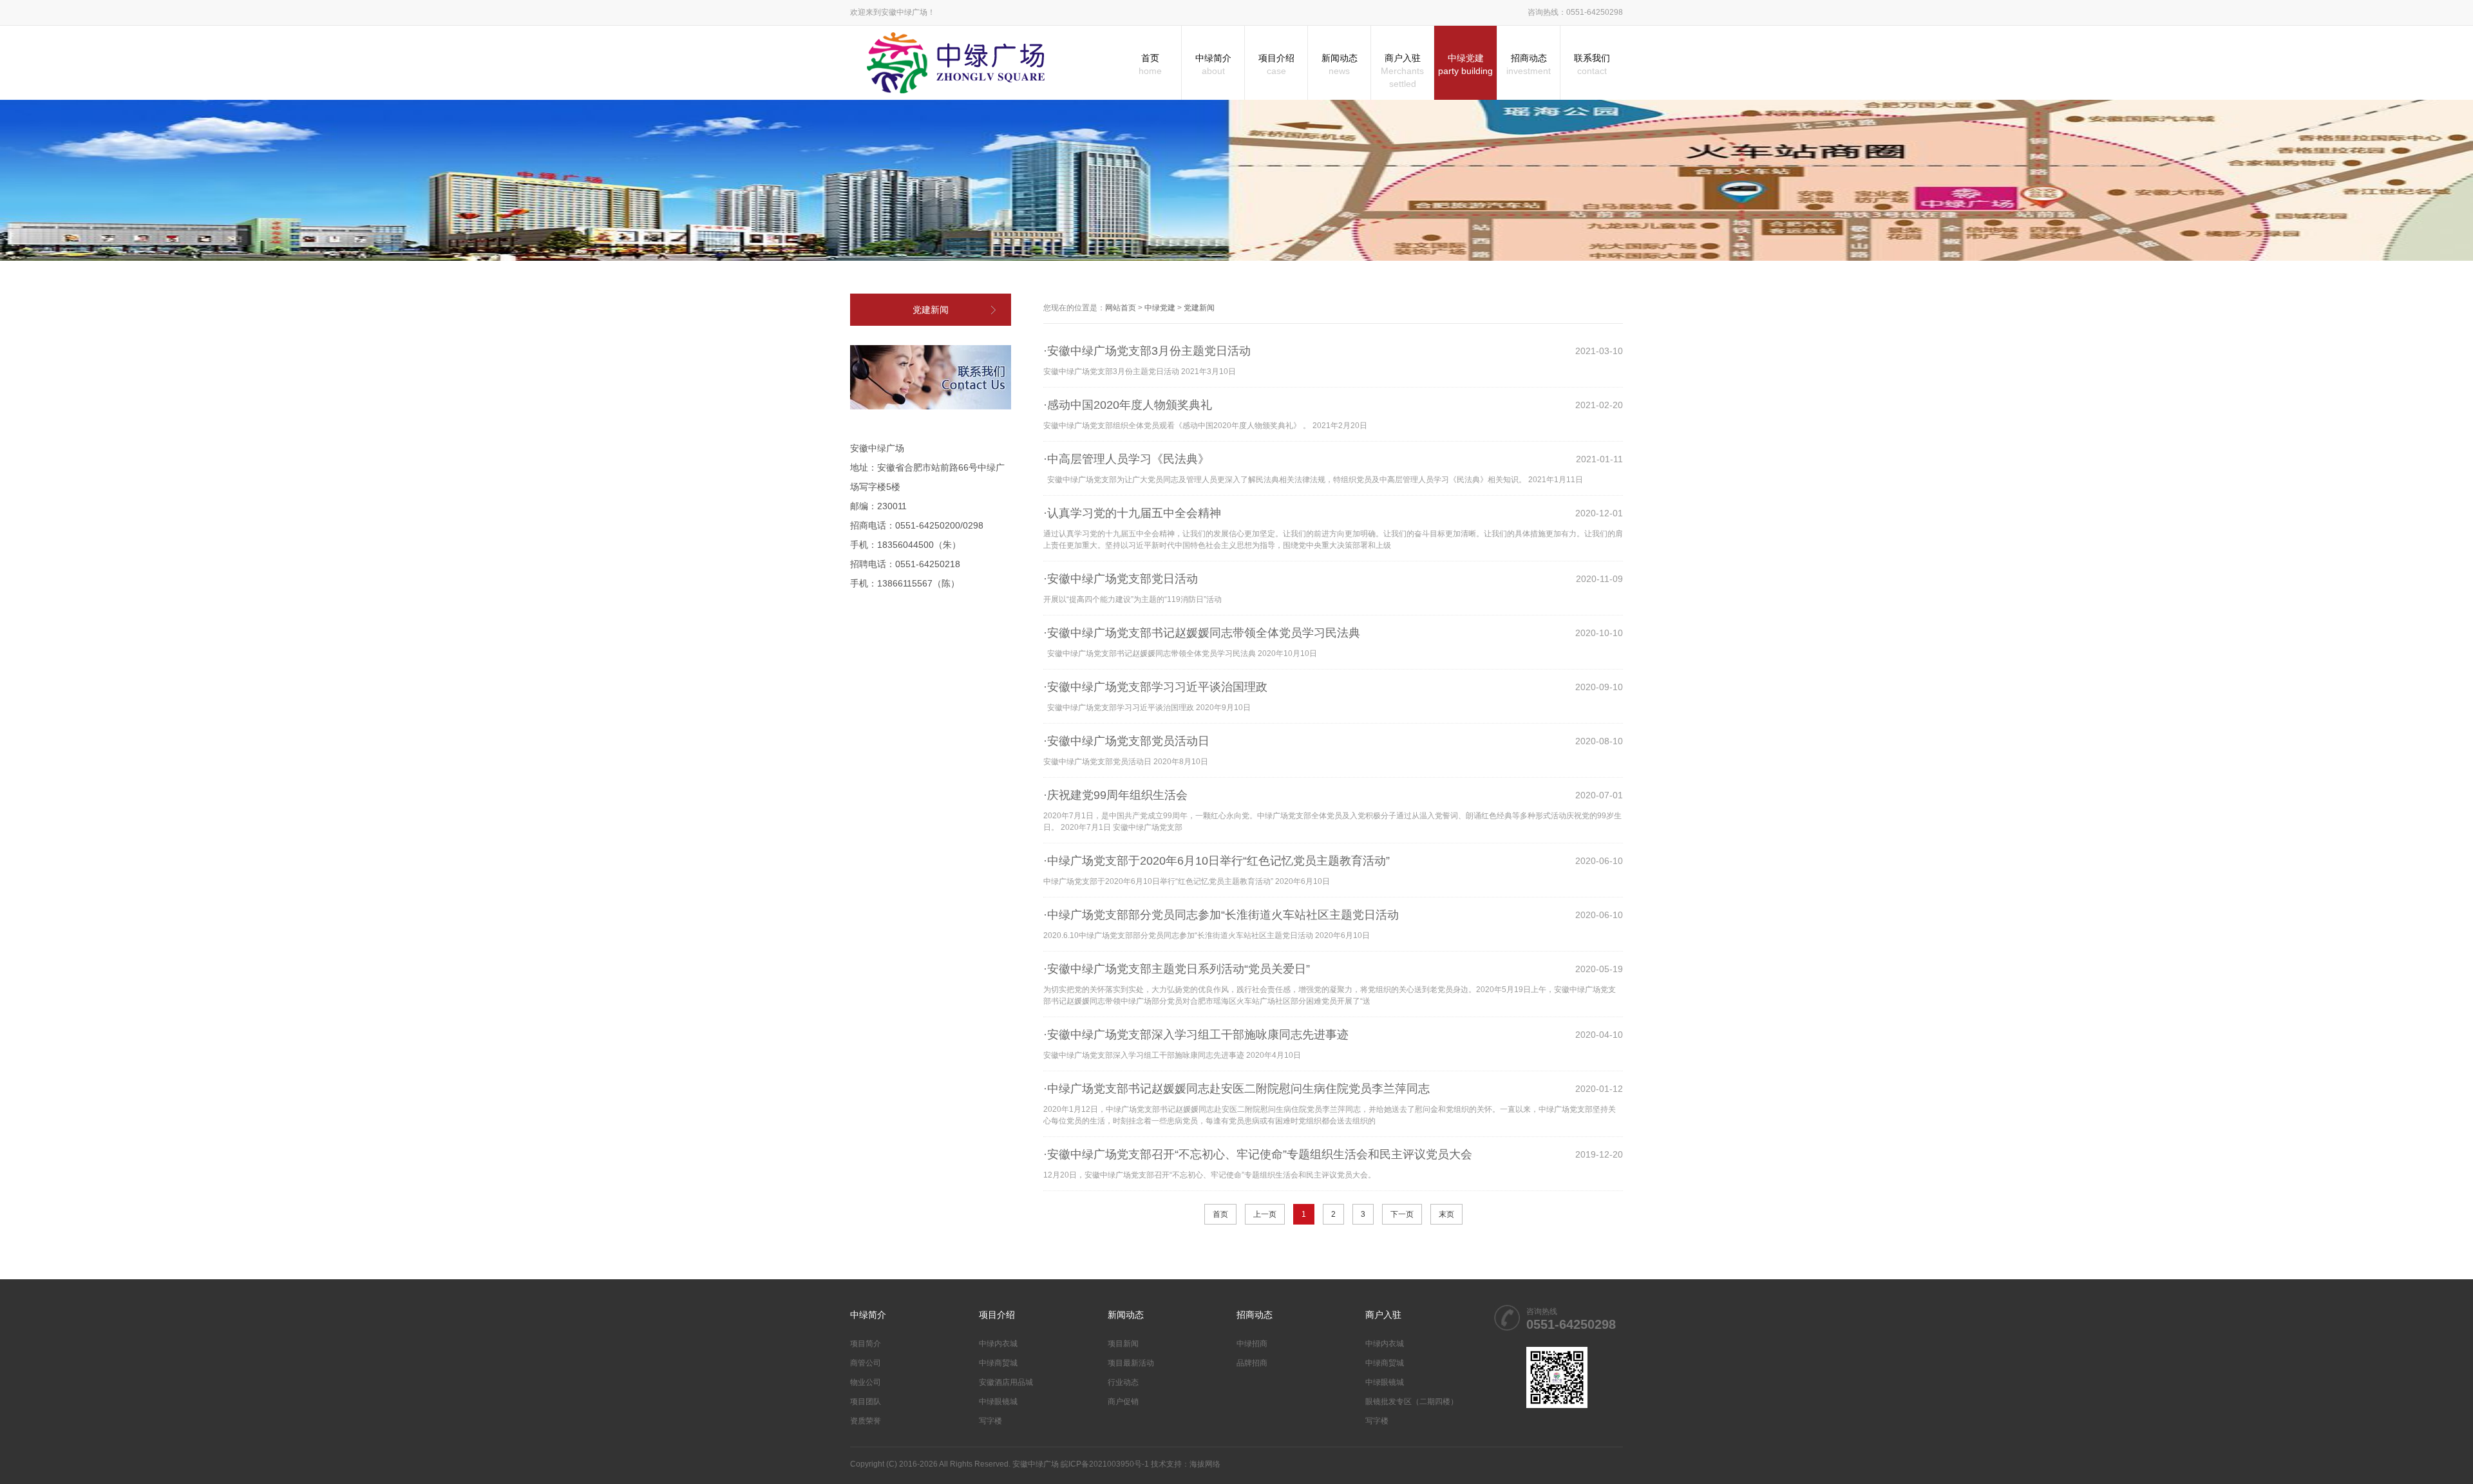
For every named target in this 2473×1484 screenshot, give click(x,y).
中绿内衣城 (998, 1344)
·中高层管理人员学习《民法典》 (1126, 459)
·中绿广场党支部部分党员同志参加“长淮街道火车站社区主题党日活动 (1221, 915)
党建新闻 (931, 310)
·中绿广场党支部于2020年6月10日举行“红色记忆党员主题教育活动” (1217, 861)
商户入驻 (1402, 71)
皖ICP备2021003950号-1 (1105, 1464)
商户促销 (1123, 1402)
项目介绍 (1276, 64)
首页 (1150, 64)
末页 (1446, 1214)
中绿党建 (1465, 64)
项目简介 (866, 1344)
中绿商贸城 (998, 1363)
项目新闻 (1123, 1344)
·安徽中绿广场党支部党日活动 (1121, 579)
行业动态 (1123, 1382)
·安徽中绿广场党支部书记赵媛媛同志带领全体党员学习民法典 (1202, 633)
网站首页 (1121, 308)
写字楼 (990, 1421)
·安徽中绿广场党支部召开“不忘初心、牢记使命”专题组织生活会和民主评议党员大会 (1258, 1154)
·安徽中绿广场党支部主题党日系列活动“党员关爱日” (1177, 969)
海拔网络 (1205, 1464)
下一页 (1402, 1214)
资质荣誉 (866, 1421)
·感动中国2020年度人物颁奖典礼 (1128, 405)
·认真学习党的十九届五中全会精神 (1132, 513)
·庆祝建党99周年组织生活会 (1115, 795)
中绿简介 (1213, 64)
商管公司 (866, 1363)
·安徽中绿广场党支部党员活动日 (1126, 741)
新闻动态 (1340, 64)
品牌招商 (1252, 1363)
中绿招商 (1252, 1344)
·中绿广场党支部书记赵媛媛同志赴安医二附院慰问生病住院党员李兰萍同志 (1236, 1089)
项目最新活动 (1131, 1363)
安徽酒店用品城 (1006, 1382)
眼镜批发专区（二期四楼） (1412, 1402)
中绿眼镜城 (998, 1402)
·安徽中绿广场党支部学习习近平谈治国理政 (1155, 687)
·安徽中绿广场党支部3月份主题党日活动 (1147, 351)
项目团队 (866, 1402)
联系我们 (1592, 64)
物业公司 (866, 1382)
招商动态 (1529, 64)
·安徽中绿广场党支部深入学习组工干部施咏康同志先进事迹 (1196, 1035)
